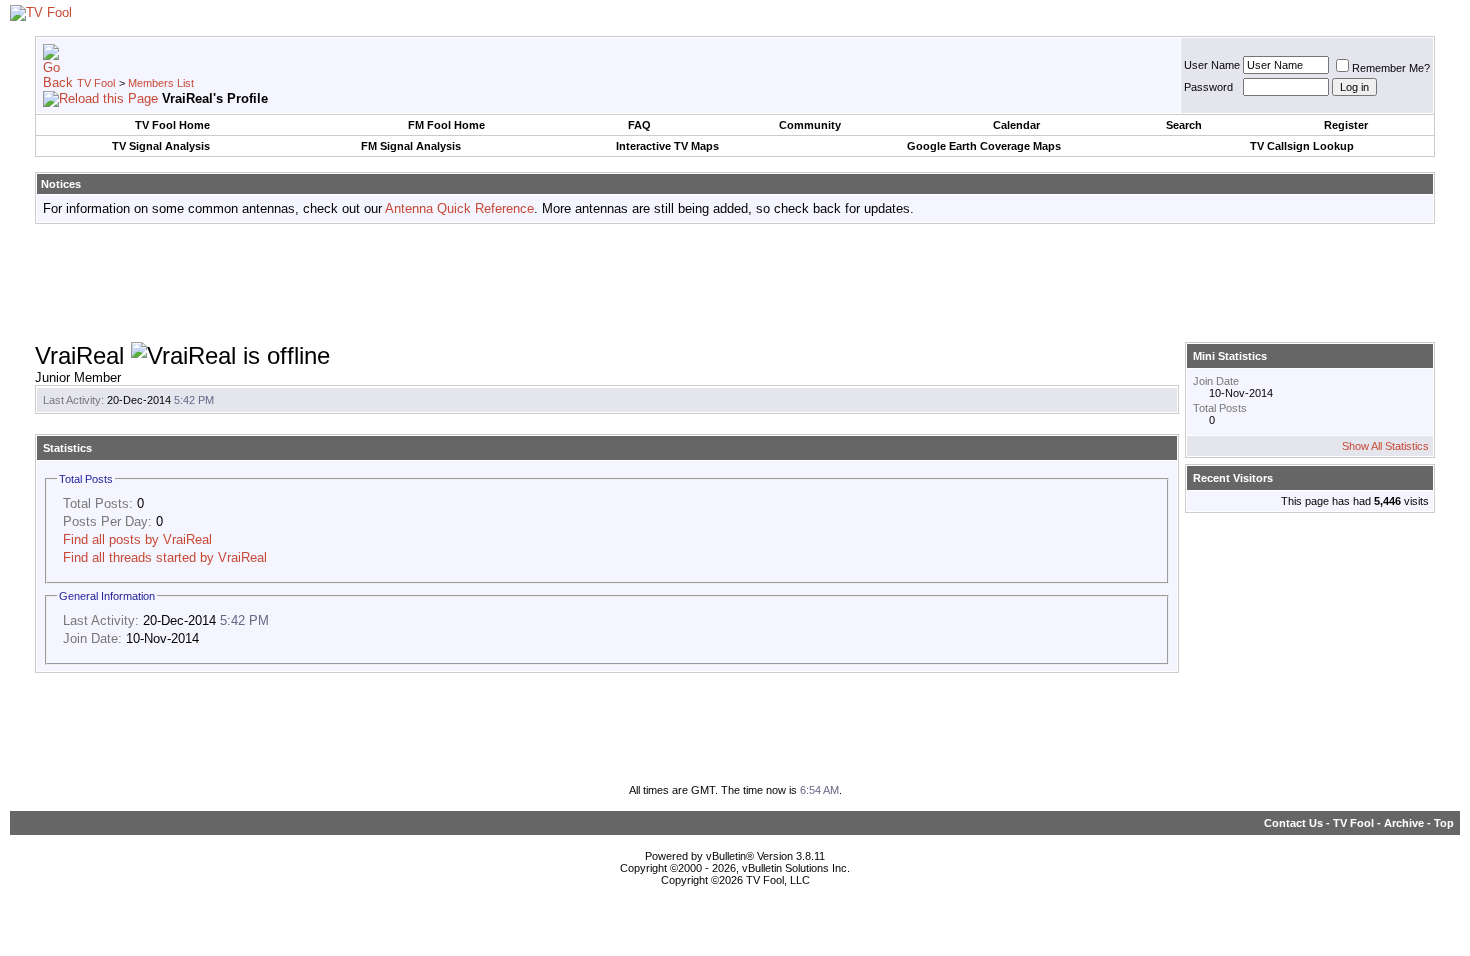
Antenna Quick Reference (459, 208)
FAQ (639, 125)
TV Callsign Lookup (1302, 146)
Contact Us (1293, 823)
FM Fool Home (446, 125)
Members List (161, 83)
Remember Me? (1391, 68)
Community (810, 125)
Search (1184, 125)
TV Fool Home (172, 125)
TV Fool (96, 83)
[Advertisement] (735, 284)
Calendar (1016, 125)
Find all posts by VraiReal (137, 539)
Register (1346, 125)
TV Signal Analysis (161, 146)
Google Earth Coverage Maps (984, 146)
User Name (1212, 65)
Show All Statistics (1385, 446)
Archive (1404, 823)
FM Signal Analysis (411, 146)
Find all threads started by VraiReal (165, 557)
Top (1444, 823)
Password (1208, 87)
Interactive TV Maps (667, 146)
